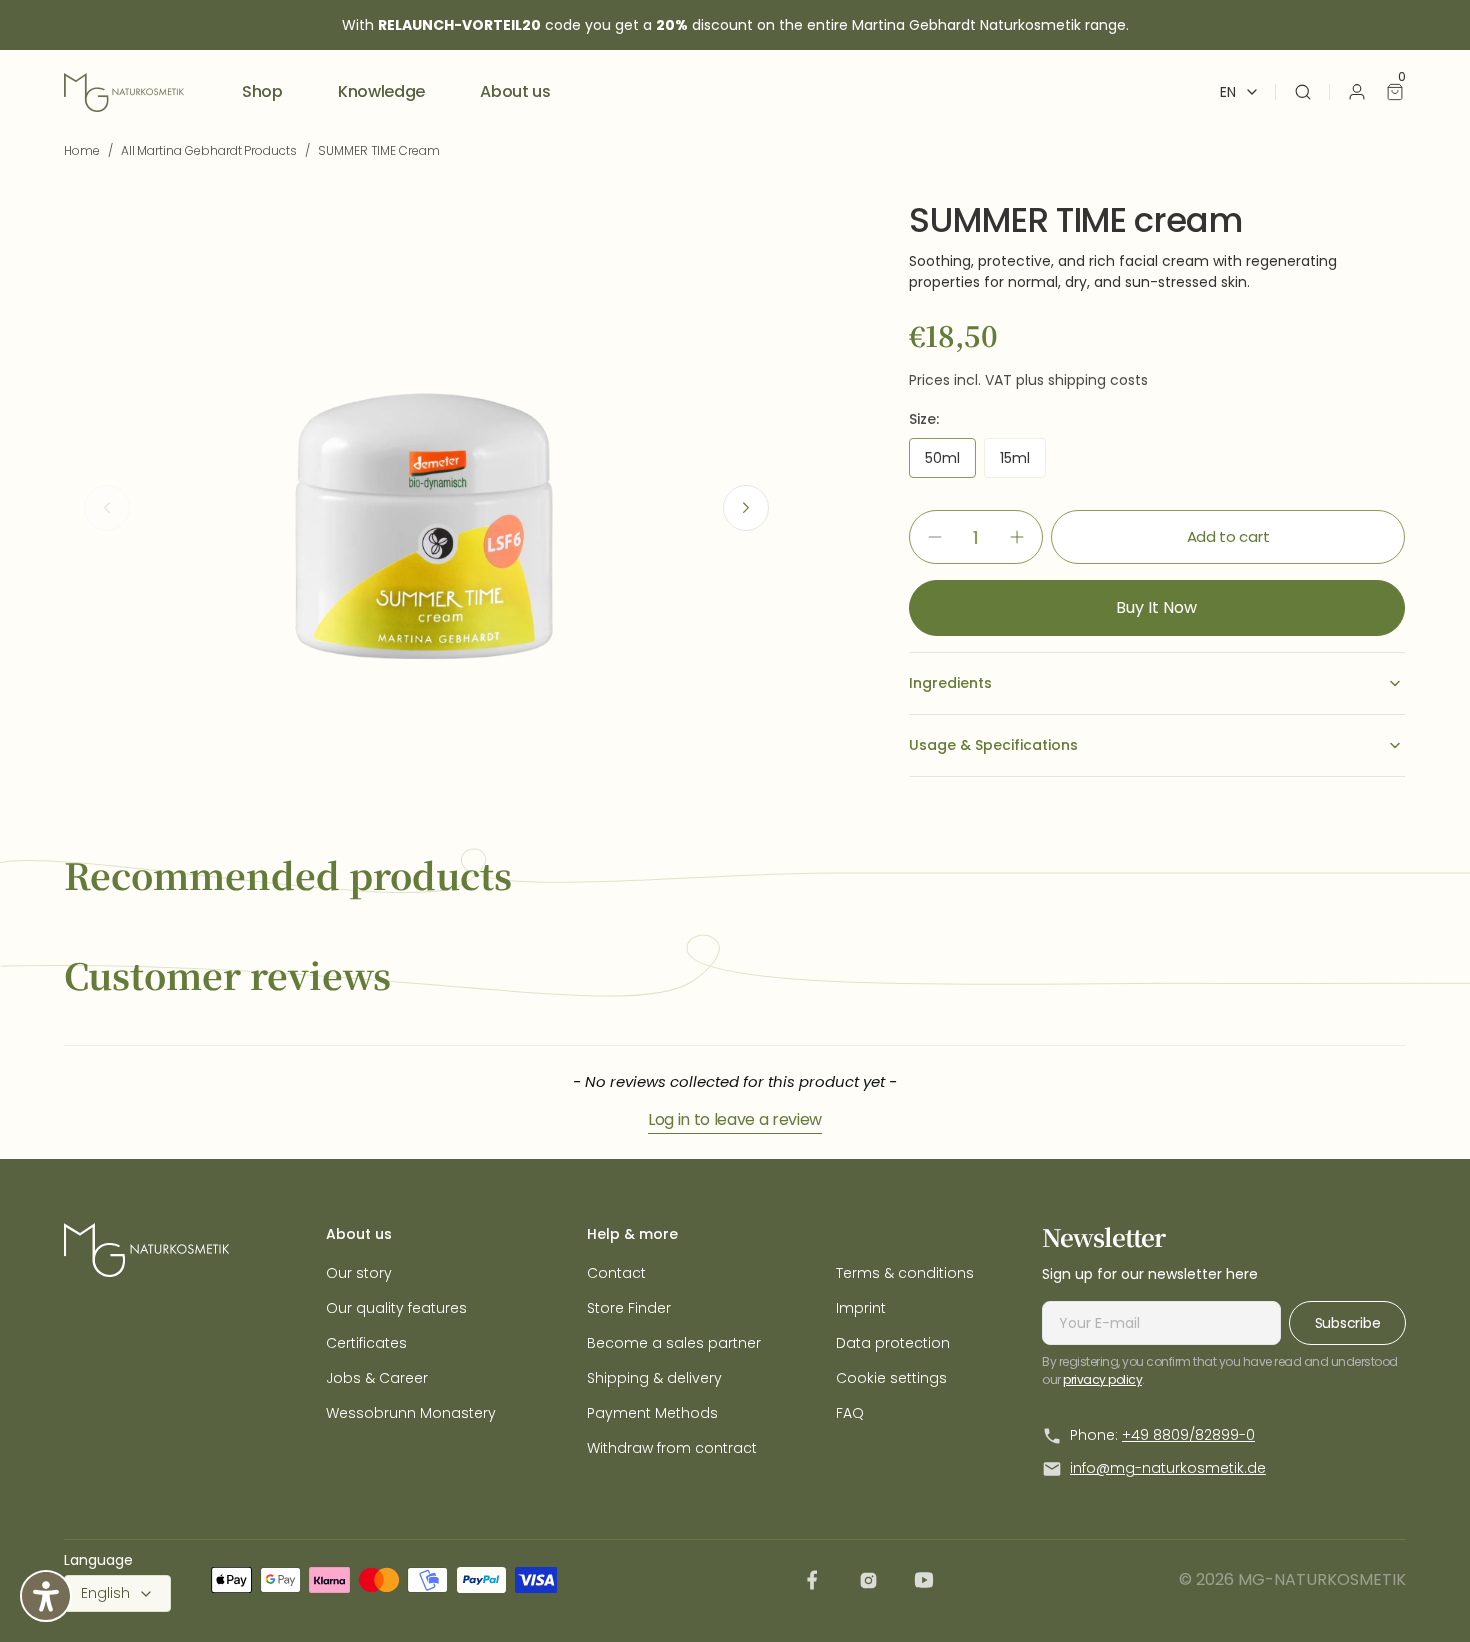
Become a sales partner (674, 1343)
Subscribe (1347, 1323)
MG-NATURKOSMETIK (1322, 1579)
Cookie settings (891, 1378)
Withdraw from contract (672, 1448)
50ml (950, 462)
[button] (1303, 92)
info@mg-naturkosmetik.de (1168, 1468)
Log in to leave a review (735, 1119)
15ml (1023, 462)
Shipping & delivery (654, 1378)
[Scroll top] (1423, 1595)
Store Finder (629, 1308)
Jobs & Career (377, 1378)
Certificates (366, 1343)
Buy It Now (1156, 607)
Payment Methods (652, 1413)
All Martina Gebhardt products (209, 150)
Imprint (861, 1308)
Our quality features (396, 1308)
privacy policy (1102, 1379)
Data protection (893, 1343)
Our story (359, 1273)
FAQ (850, 1413)
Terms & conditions (905, 1273)
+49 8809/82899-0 (1188, 1435)
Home (82, 150)
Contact (616, 1273)
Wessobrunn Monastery (411, 1413)
